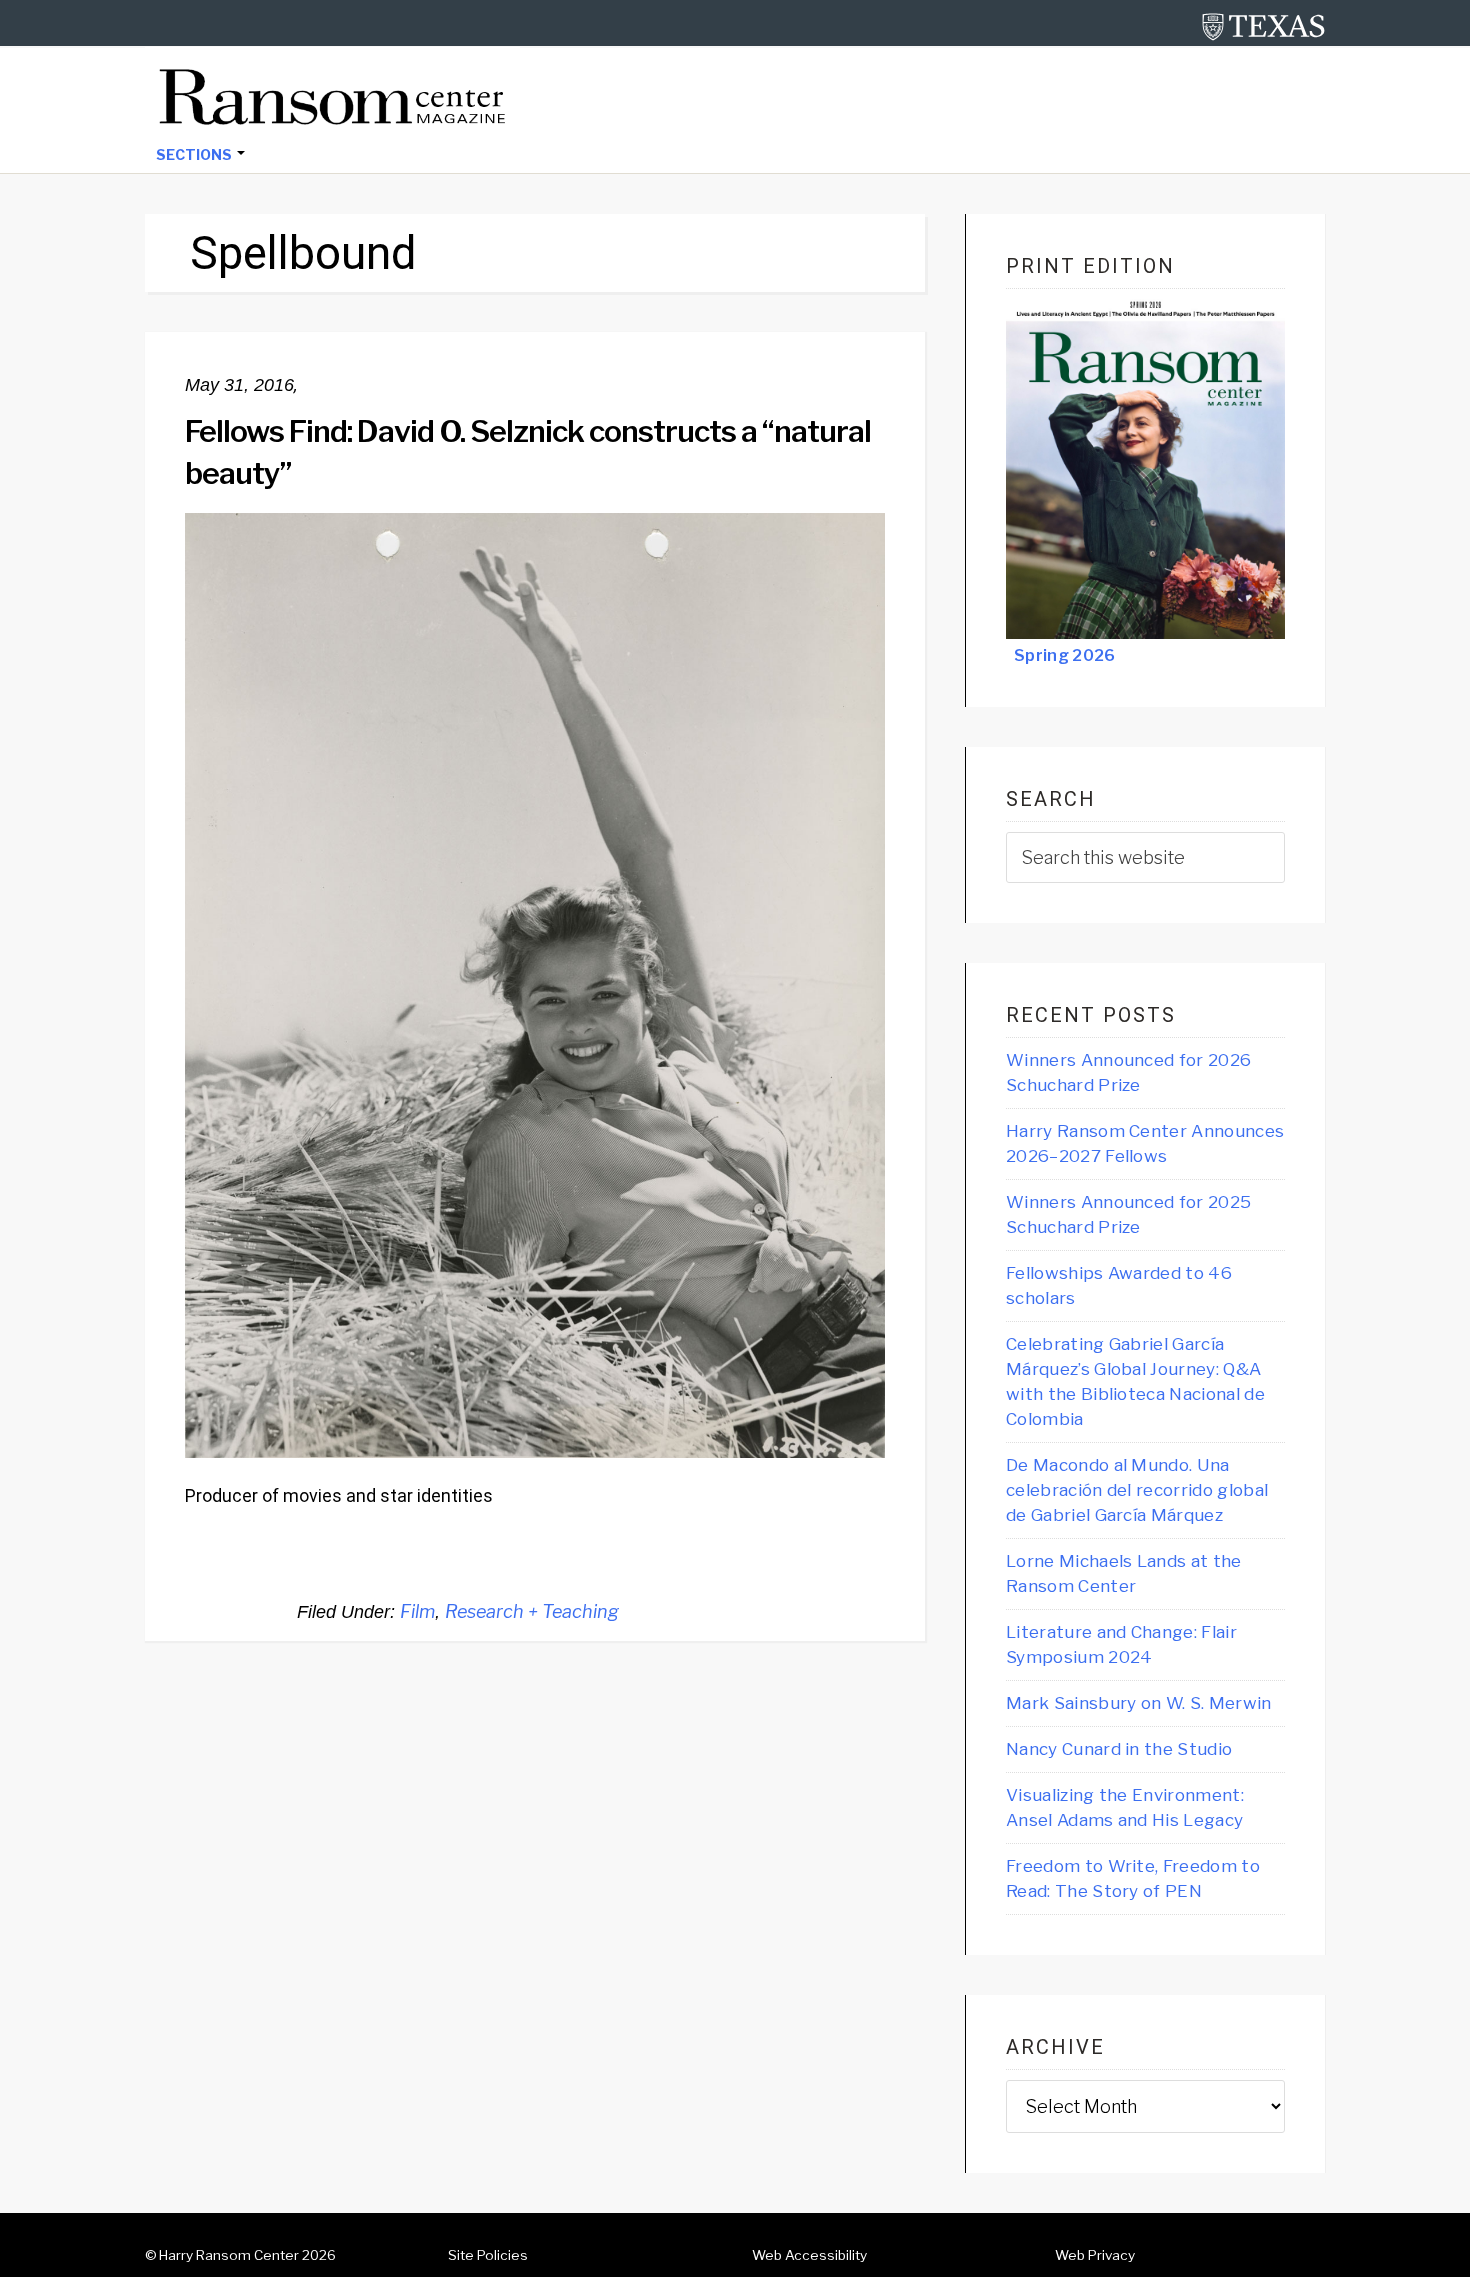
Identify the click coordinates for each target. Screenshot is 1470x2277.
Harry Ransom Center (229, 2255)
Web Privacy (1095, 2255)
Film (417, 1611)
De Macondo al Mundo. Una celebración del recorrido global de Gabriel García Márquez (1137, 1490)
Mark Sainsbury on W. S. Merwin (1139, 1703)
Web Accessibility (809, 2255)
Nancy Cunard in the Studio (1119, 1749)
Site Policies (488, 2255)
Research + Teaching (532, 1611)
